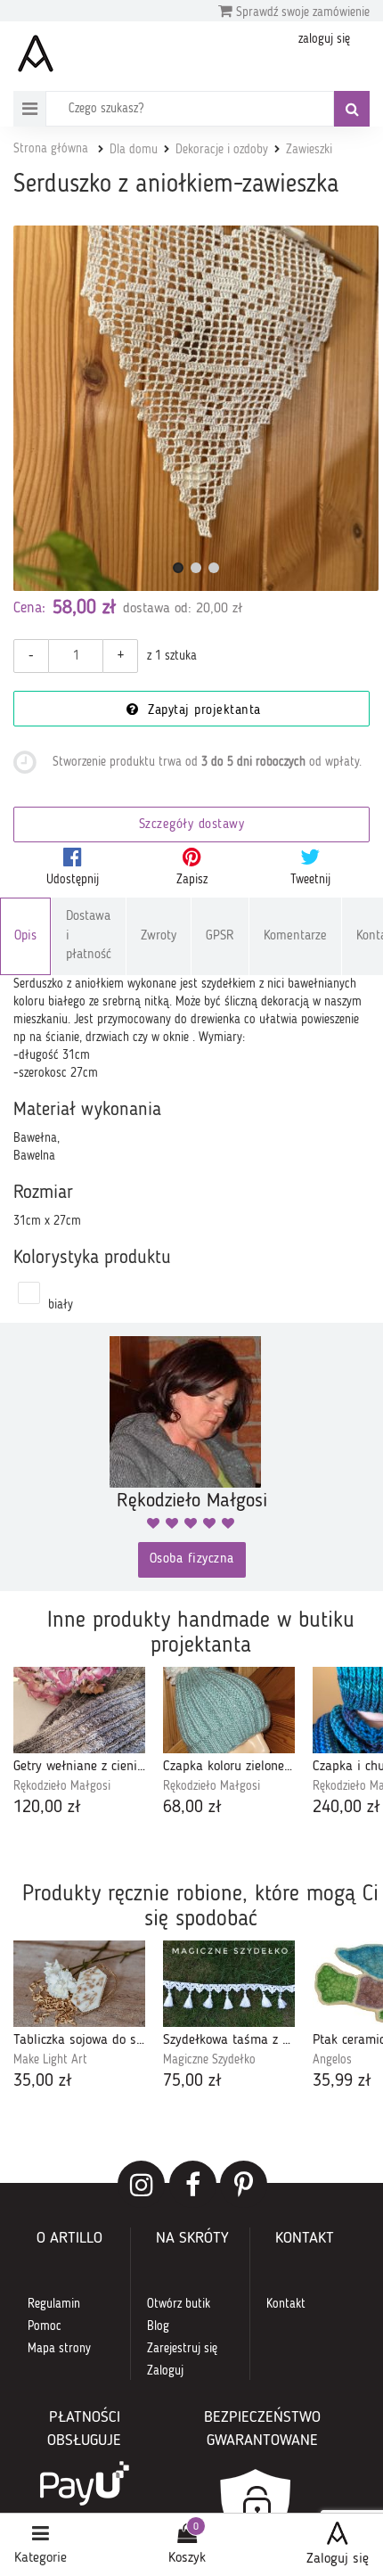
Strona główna (51, 149)
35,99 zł (342, 2081)
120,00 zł (47, 1808)
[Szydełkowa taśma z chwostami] (229, 1984)
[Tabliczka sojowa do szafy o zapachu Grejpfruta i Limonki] (79, 1984)
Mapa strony (59, 2349)
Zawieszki (309, 150)
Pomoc (45, 2326)
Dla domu (134, 150)
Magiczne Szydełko (209, 2060)
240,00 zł (346, 1808)
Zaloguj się (338, 2559)
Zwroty (159, 936)
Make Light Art (50, 2060)
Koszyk (187, 2558)
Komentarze (295, 936)
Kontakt (286, 2304)
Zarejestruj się (182, 2349)
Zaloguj (165, 2371)
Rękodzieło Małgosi (62, 1786)
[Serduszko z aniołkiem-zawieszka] (196, 408)
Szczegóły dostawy (192, 825)
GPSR (220, 936)
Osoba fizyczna (192, 1559)
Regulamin (54, 2304)
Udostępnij (73, 880)
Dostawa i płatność (89, 936)
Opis (25, 936)
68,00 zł (192, 1808)
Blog (158, 2326)
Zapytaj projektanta (202, 711)
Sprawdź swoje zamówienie (301, 12)
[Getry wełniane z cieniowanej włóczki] (79, 1710)
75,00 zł (192, 2081)
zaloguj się (324, 39)
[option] (79, 1743)
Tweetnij (310, 880)
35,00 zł (43, 2081)
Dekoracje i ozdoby (222, 150)
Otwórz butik (179, 2304)
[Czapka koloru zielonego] (229, 1710)
